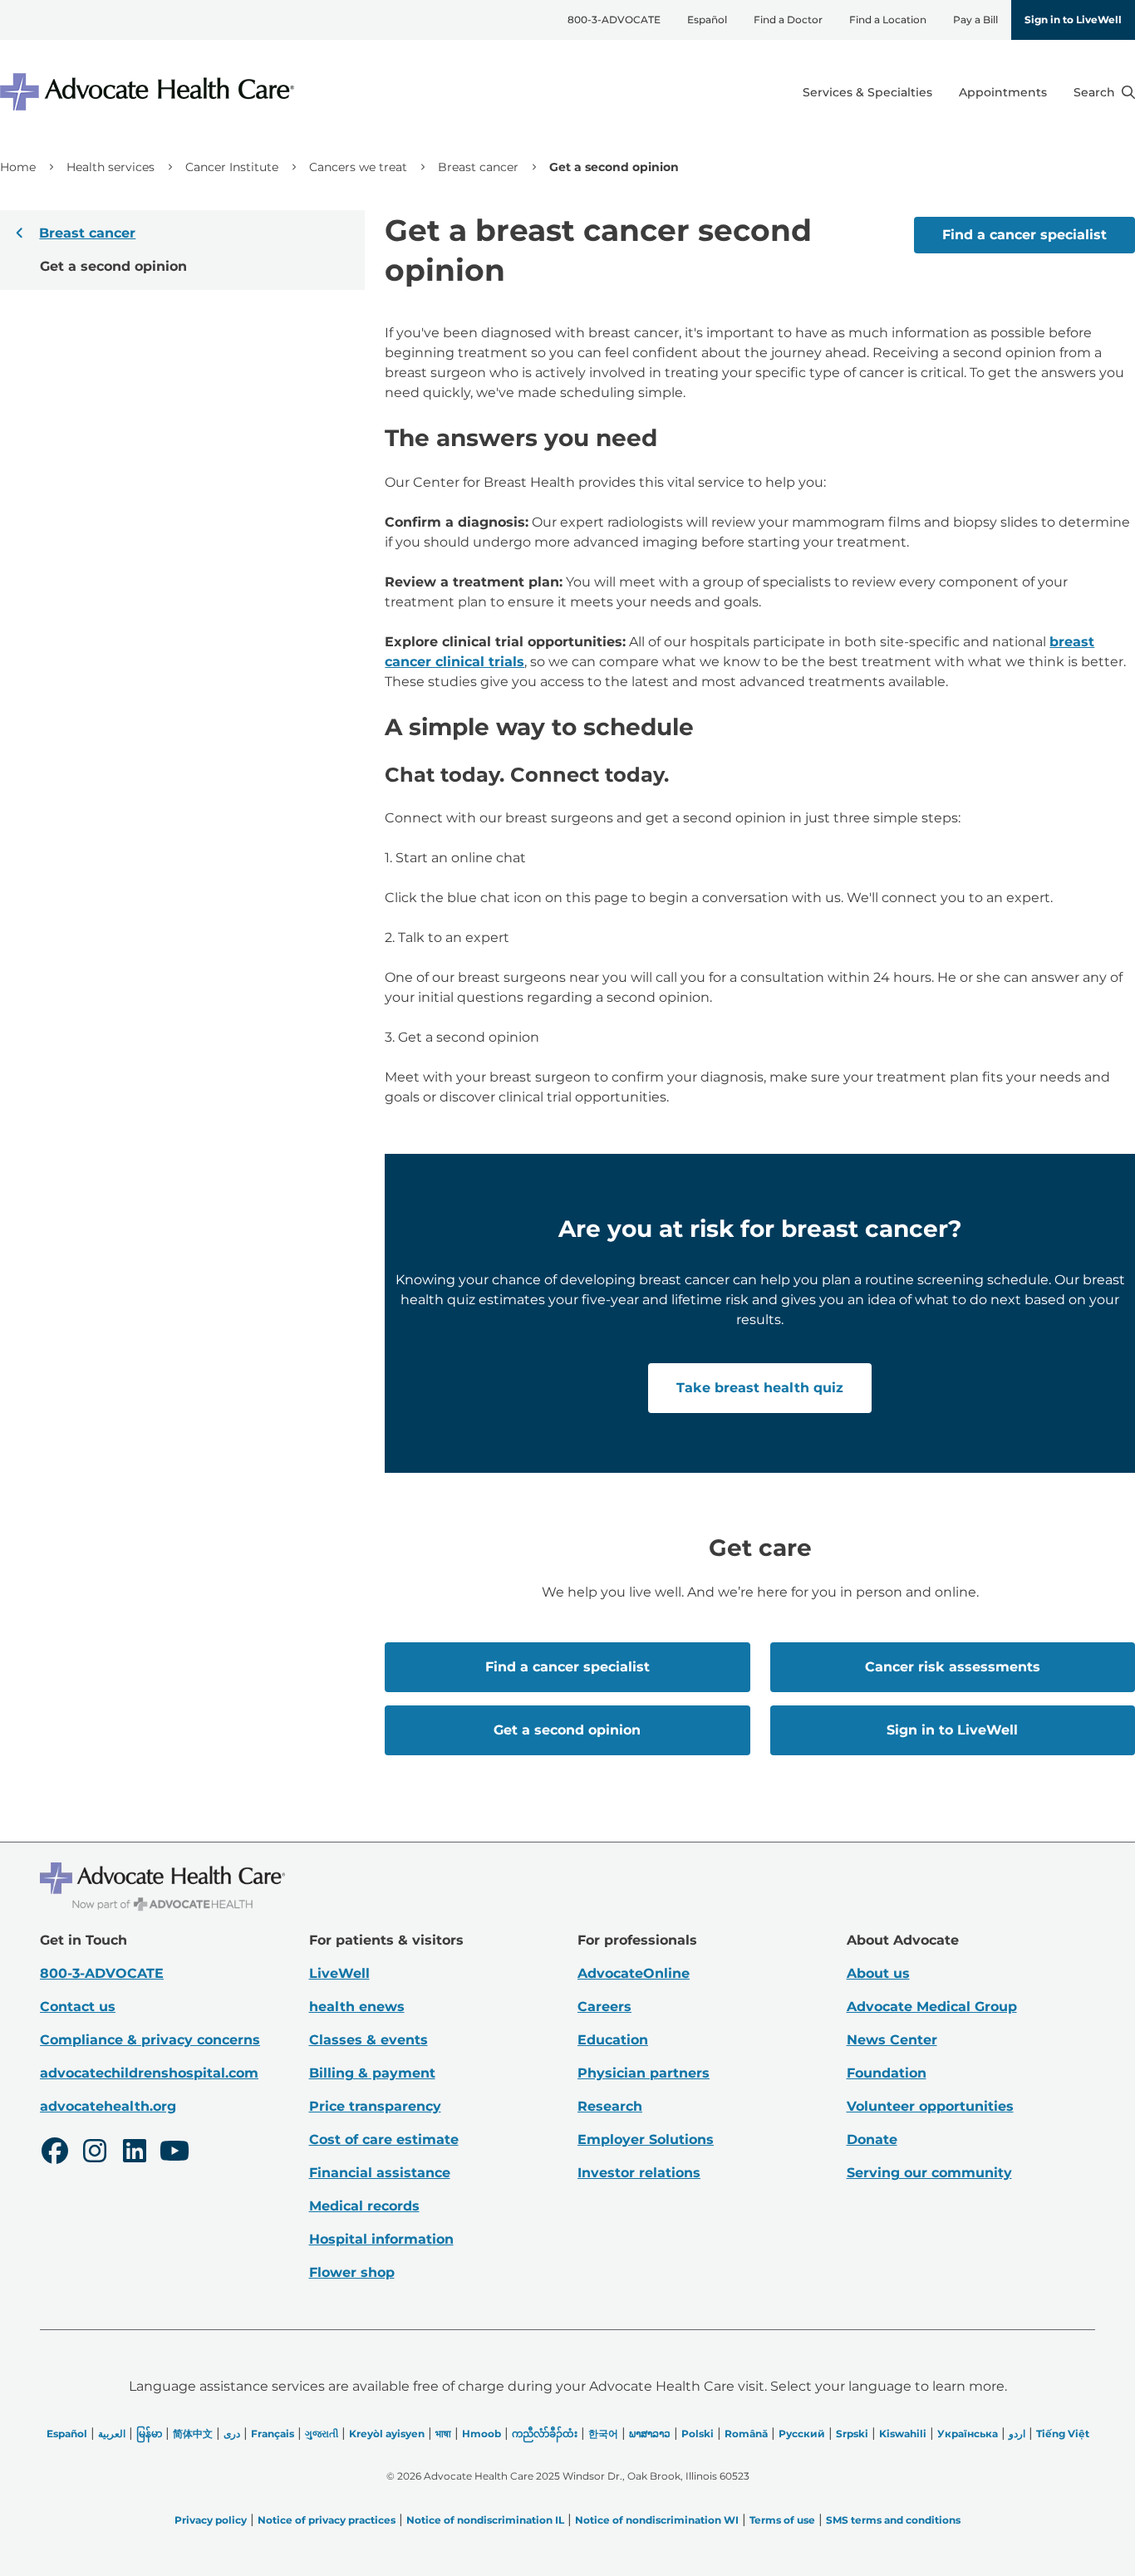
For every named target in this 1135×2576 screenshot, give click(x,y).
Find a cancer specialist (1024, 235)
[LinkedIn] (135, 2153)
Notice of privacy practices (327, 2520)
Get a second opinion (567, 1730)
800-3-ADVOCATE (614, 20)
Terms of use (782, 2520)
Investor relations (639, 2173)
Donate (872, 2139)
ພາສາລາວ (650, 2434)
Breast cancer (478, 167)
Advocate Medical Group (932, 2007)
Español (707, 20)
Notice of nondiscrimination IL (485, 2520)
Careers (604, 2007)
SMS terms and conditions (893, 2520)
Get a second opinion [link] (614, 167)
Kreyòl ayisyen (387, 2434)
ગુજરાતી (322, 2434)
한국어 (603, 2434)
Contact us (78, 2007)
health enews (357, 2007)
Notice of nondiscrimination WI (657, 2520)
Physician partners (644, 2073)
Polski (698, 2434)
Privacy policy (211, 2520)
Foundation (887, 2073)
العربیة (112, 2434)
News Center (892, 2040)
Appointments (1003, 92)
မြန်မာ (149, 2434)
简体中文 (193, 2434)
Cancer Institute (232, 167)
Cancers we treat (358, 167)
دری (232, 2434)
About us (878, 1973)
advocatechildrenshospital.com (149, 2073)
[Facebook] (55, 2153)
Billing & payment (372, 2073)
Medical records (364, 2206)
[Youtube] (174, 2153)
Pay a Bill (975, 20)
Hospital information (381, 2239)
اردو (1017, 2434)
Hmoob (482, 2434)
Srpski (852, 2434)
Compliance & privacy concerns (150, 2040)
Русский (802, 2434)
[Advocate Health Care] (150, 92)
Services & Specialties (867, 92)
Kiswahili (903, 2434)
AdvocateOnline (634, 1973)
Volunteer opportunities (930, 2106)
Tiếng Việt (1063, 2434)
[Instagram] (95, 2153)
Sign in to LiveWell (1073, 20)
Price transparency (375, 2106)
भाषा (443, 2434)
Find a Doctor (788, 20)
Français (273, 2434)
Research (610, 2106)
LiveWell (339, 1973)
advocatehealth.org (108, 2106)
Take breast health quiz (760, 1388)
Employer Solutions (646, 2139)
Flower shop (352, 2272)
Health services (111, 167)
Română (746, 2434)
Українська (968, 2434)
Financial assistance (380, 2173)
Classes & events (369, 2040)
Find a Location (888, 20)
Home (18, 167)
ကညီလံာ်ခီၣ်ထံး (545, 2434)
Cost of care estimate (384, 2139)
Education (613, 2040)
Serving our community (929, 2173)
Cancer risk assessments (953, 1667)
